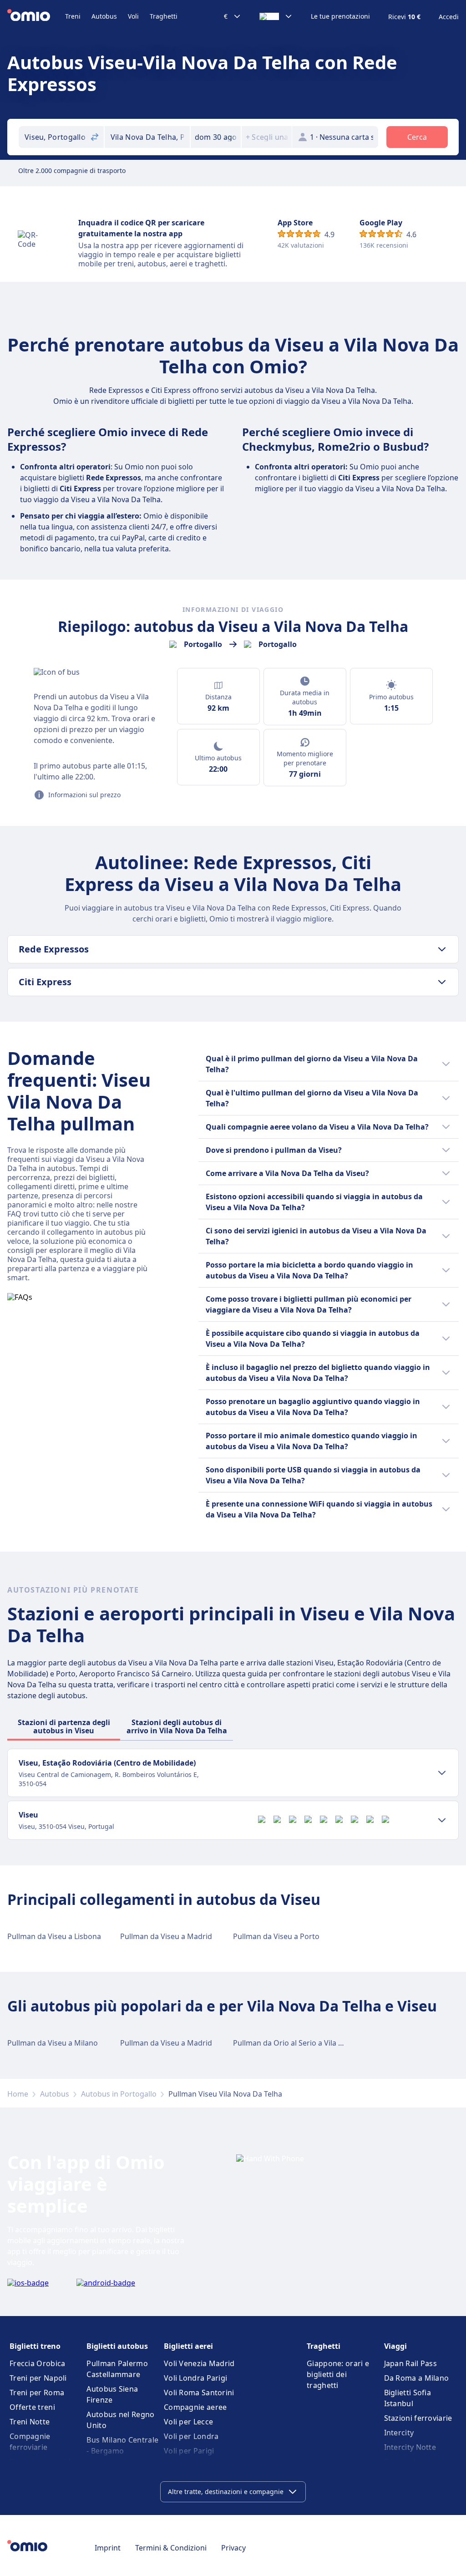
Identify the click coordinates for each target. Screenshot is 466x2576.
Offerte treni (32, 2407)
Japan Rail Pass (411, 2363)
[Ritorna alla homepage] (36, 16)
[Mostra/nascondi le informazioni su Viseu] (442, 1820)
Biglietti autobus (117, 2346)
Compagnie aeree (195, 2407)
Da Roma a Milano (417, 2378)
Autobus (104, 16)
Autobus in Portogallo (119, 2094)
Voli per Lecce (188, 2422)
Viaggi (395, 2346)
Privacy (233, 2548)
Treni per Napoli (38, 2378)
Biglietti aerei (188, 2346)
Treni (73, 16)
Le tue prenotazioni (340, 16)
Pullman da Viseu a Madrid (166, 1936)
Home (18, 2094)
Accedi (449, 17)
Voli (133, 16)
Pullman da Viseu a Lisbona (54, 1936)
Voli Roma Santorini (199, 2393)
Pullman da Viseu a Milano (53, 2043)
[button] (216, 137)
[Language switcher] (276, 16)
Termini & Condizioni (171, 2548)
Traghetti (164, 16)
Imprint (108, 2548)
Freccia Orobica (38, 2363)
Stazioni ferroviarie (418, 2418)
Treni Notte (30, 2422)
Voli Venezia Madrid (199, 2363)
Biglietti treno (35, 2346)
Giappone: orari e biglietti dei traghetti (338, 2374)
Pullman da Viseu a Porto (276, 1936)
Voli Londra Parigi (195, 2378)
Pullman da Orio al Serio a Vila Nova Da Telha (310, 2043)
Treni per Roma (37, 2393)
